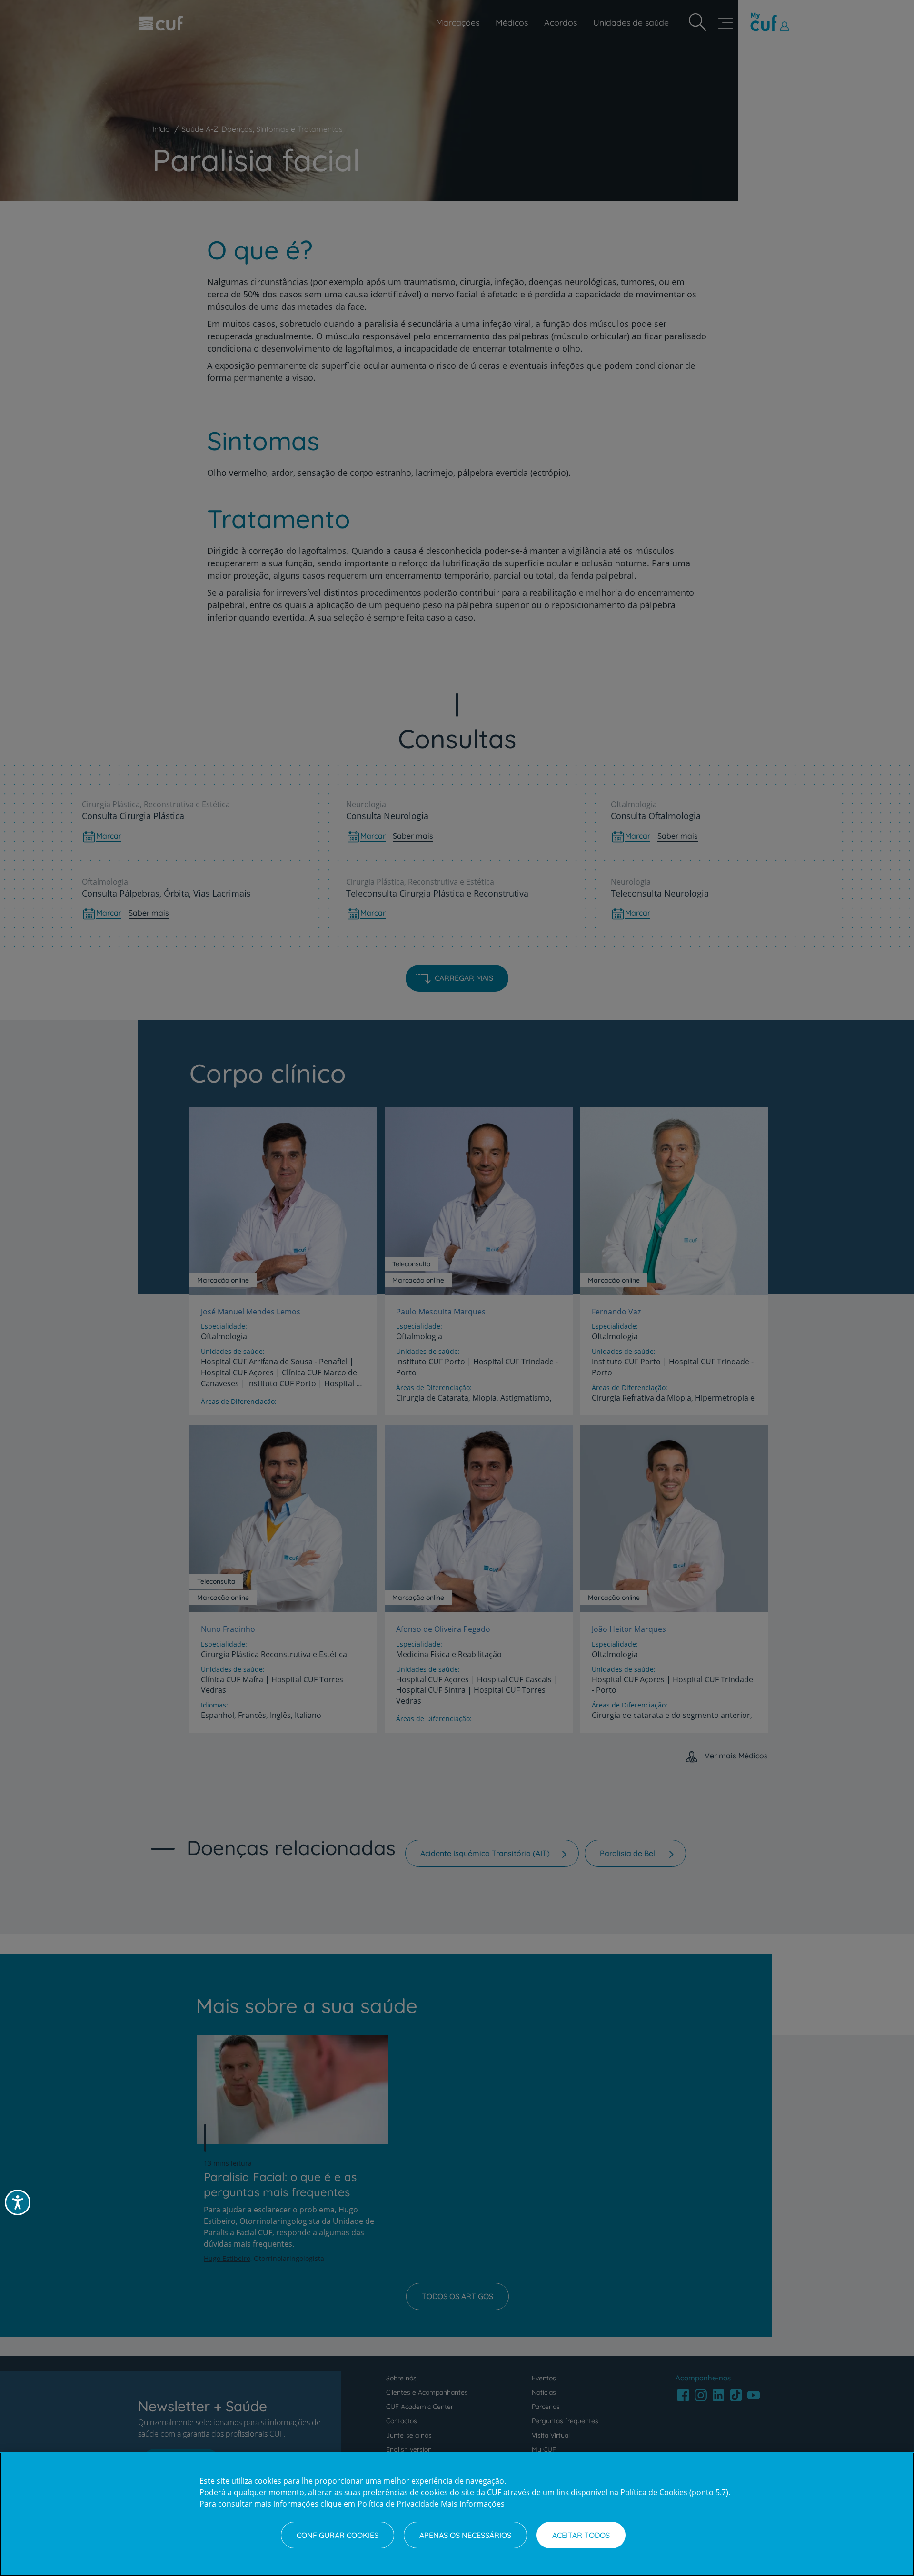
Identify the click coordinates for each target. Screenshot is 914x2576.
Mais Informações (473, 2504)
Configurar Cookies (338, 2535)
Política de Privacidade (398, 2504)
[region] (457, 2514)
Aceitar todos (581, 2535)
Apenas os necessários (465, 2535)
